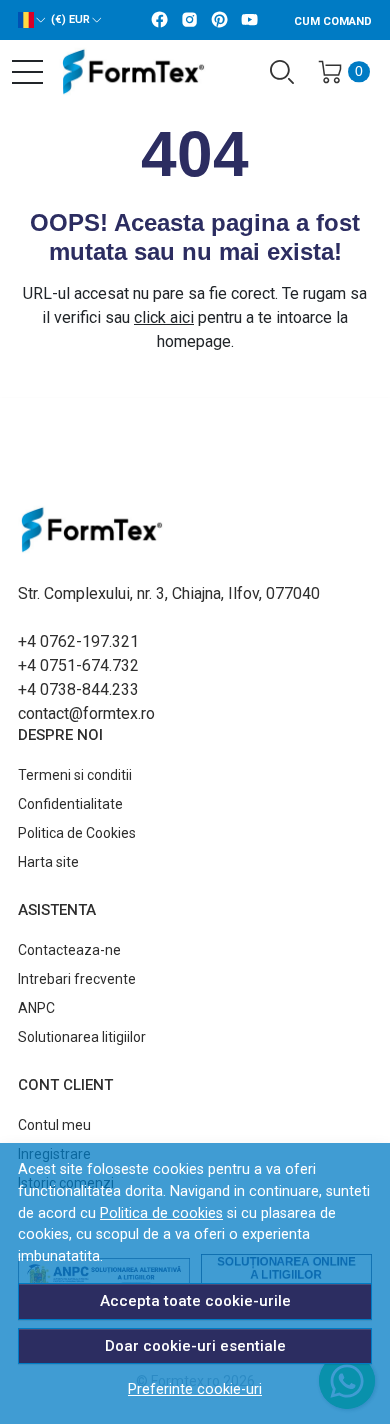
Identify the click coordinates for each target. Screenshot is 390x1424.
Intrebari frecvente (77, 979)
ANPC (36, 1008)
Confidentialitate (70, 804)
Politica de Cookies (77, 833)
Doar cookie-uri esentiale (195, 1346)
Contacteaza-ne (69, 950)
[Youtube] (255, 20)
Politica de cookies (161, 1213)
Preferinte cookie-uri (195, 1389)
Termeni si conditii (75, 775)
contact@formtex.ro (86, 713)
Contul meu (54, 1125)
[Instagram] (195, 20)
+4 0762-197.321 (78, 641)
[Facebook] (165, 20)
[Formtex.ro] (124, 72)
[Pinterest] (225, 20)
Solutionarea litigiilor (82, 1037)
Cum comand (333, 21)
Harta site (48, 862)
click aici (164, 317)
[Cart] (330, 72)
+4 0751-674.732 (78, 665)
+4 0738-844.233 (78, 689)
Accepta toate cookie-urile (195, 1301)
